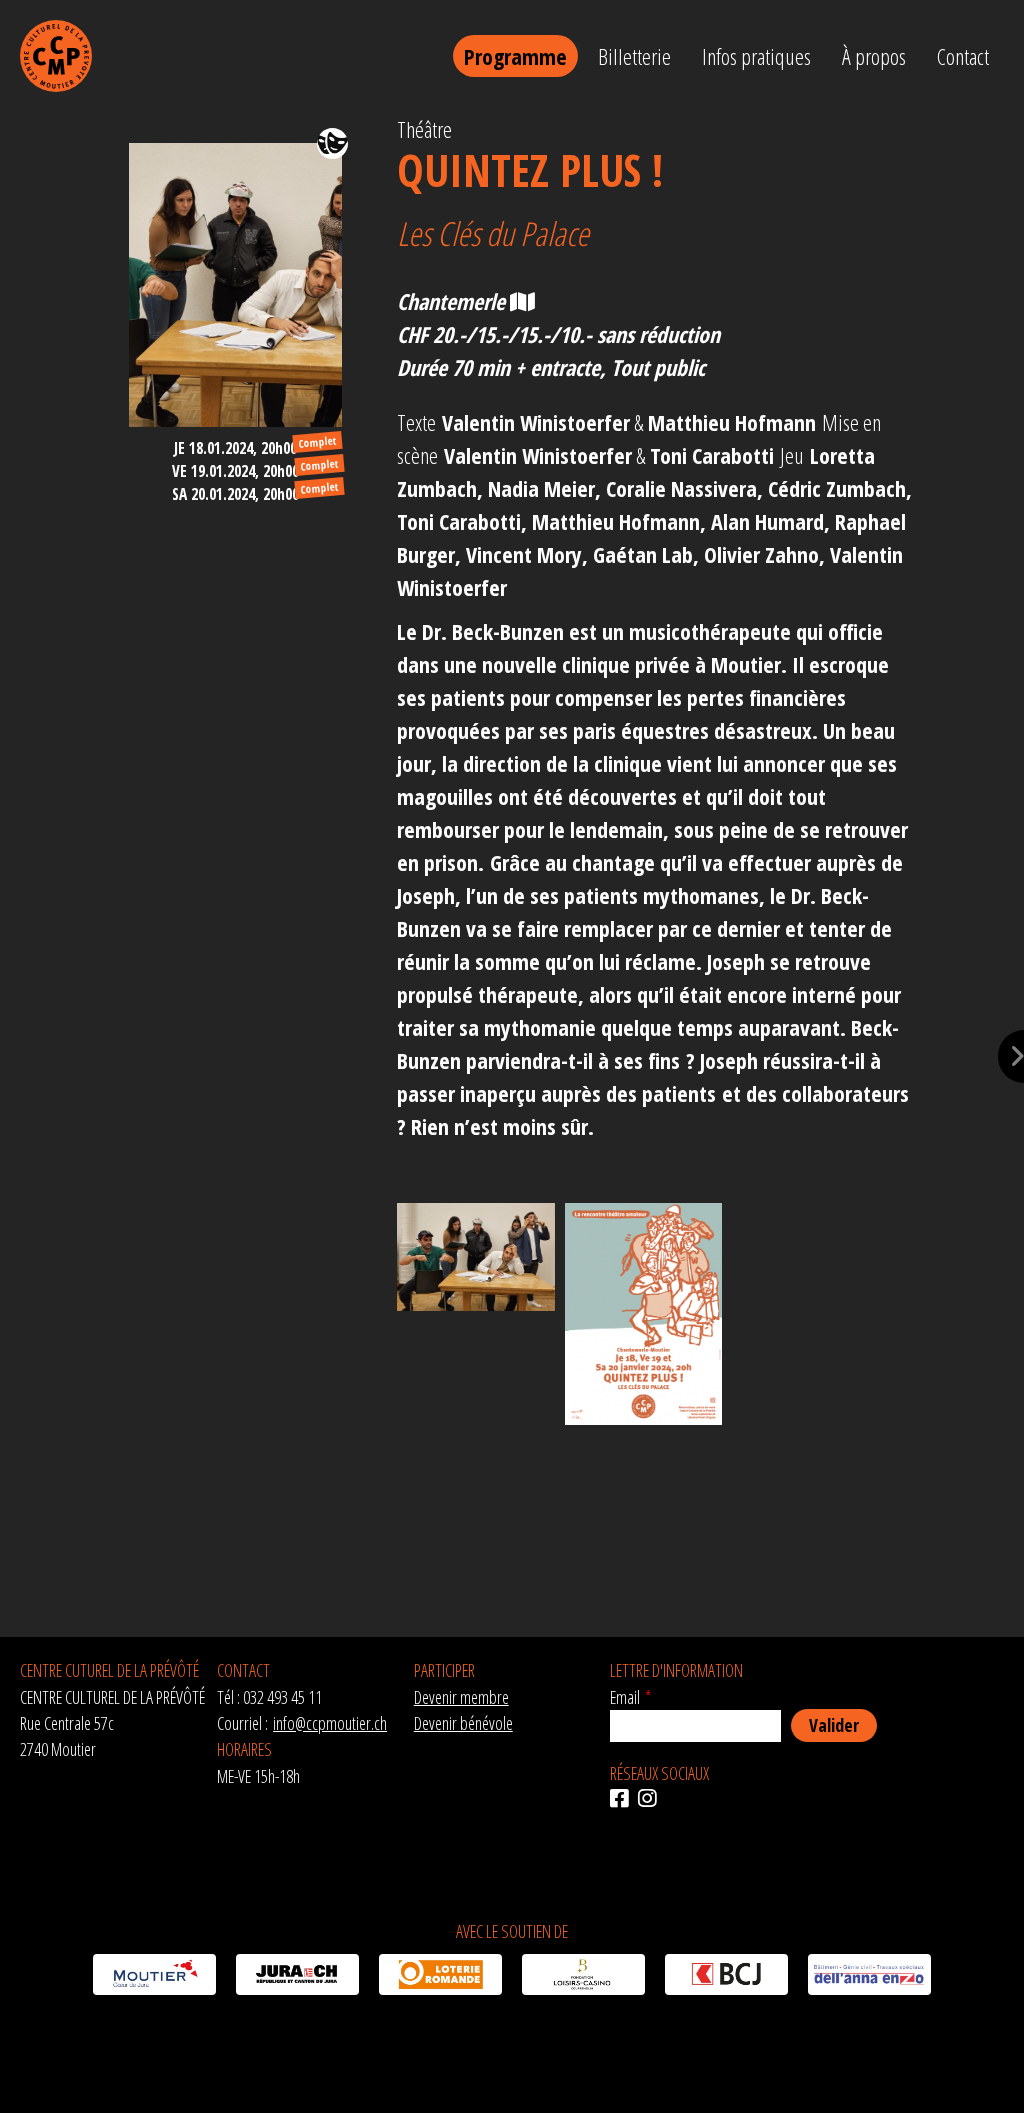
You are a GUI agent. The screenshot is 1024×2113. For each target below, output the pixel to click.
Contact (963, 56)
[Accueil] (56, 56)
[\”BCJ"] (726, 1977)
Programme (515, 56)
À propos (874, 56)
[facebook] (624, 1799)
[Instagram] (652, 1799)
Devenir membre (461, 1697)
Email (625, 1697)
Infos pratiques (756, 56)
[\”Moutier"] (154, 1977)
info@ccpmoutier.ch (330, 1723)
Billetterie (634, 56)
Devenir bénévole (463, 1723)
